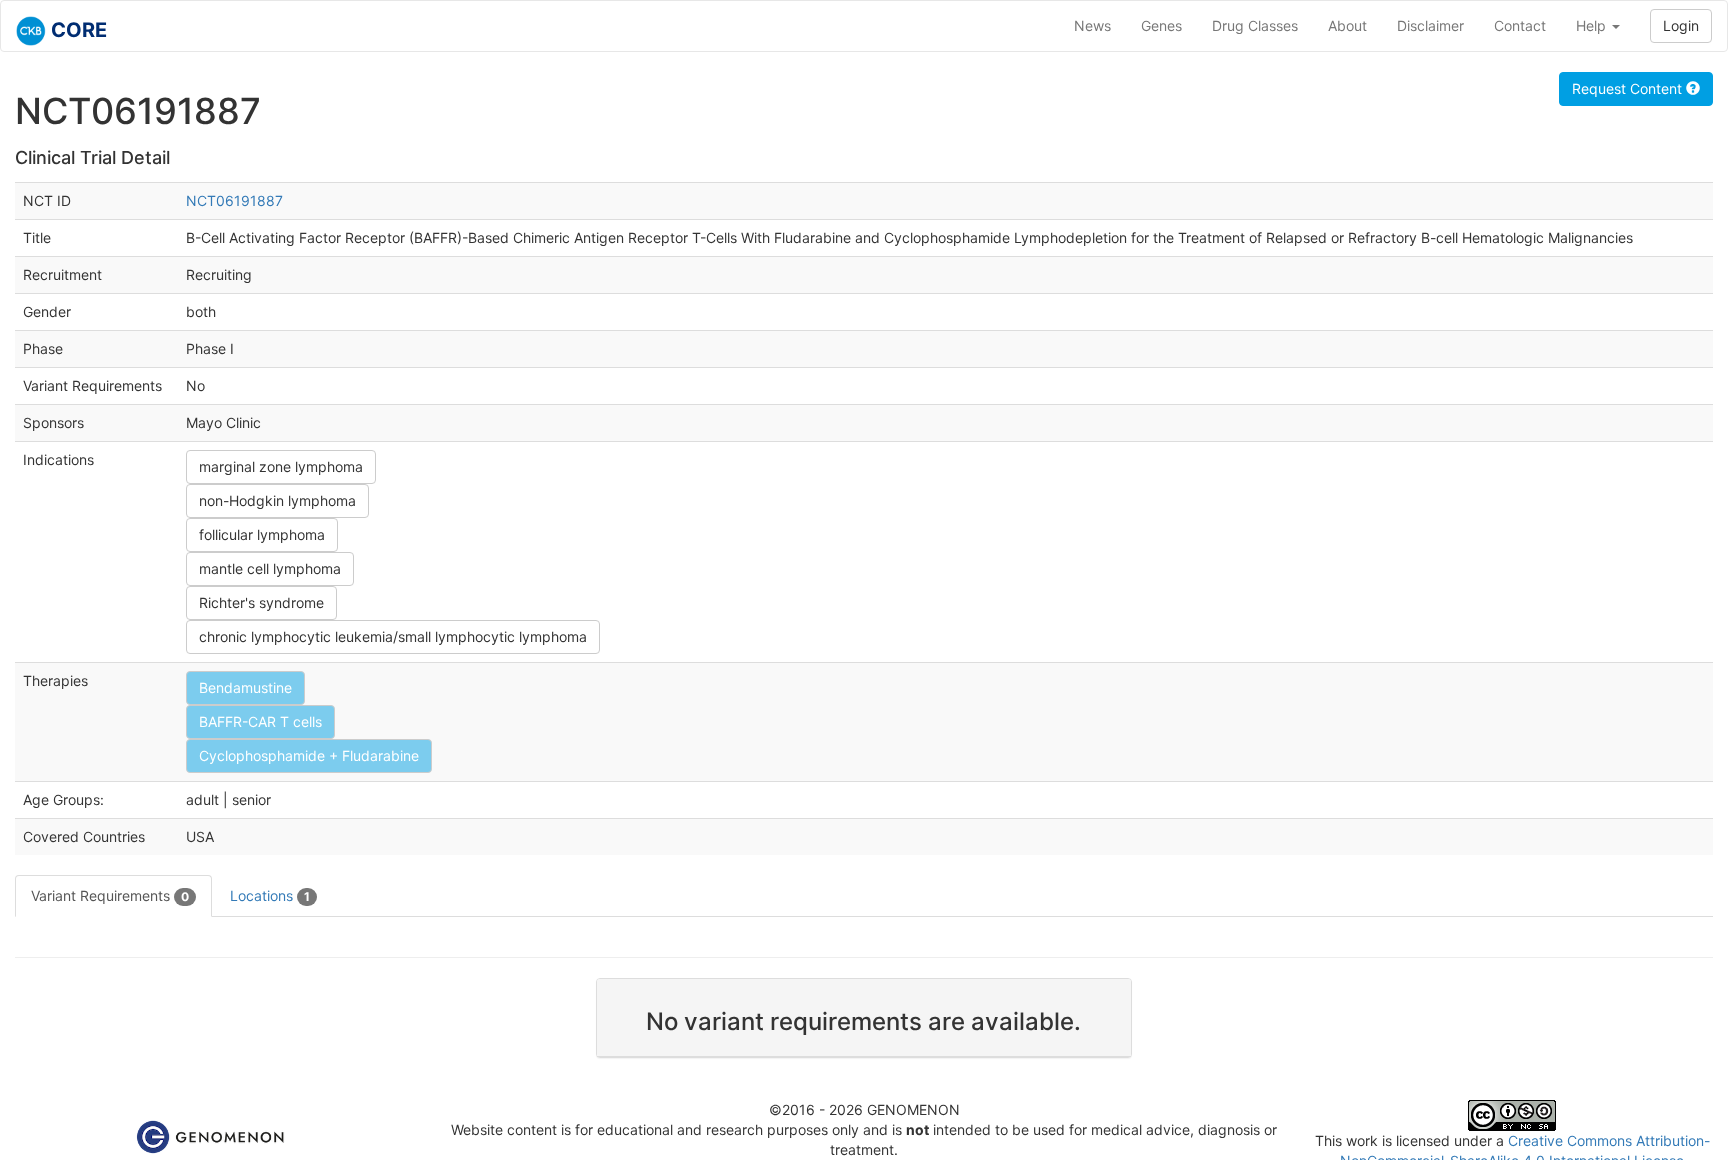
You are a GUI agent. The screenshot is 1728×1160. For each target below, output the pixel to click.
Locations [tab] (270, 895)
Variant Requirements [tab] (110, 895)
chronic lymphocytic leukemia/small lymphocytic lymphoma (393, 636)
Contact (1520, 25)
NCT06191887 (234, 200)
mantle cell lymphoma (270, 568)
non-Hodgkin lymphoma (277, 500)
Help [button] (1593, 25)
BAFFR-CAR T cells (260, 721)
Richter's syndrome (261, 602)
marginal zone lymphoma (281, 466)
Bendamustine (245, 687)
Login (1681, 25)
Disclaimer (1430, 25)
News (1092, 25)
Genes (1161, 25)
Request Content (1629, 88)
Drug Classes (1255, 25)
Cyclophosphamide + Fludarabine (309, 755)
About (1347, 25)
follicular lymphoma (262, 534)
